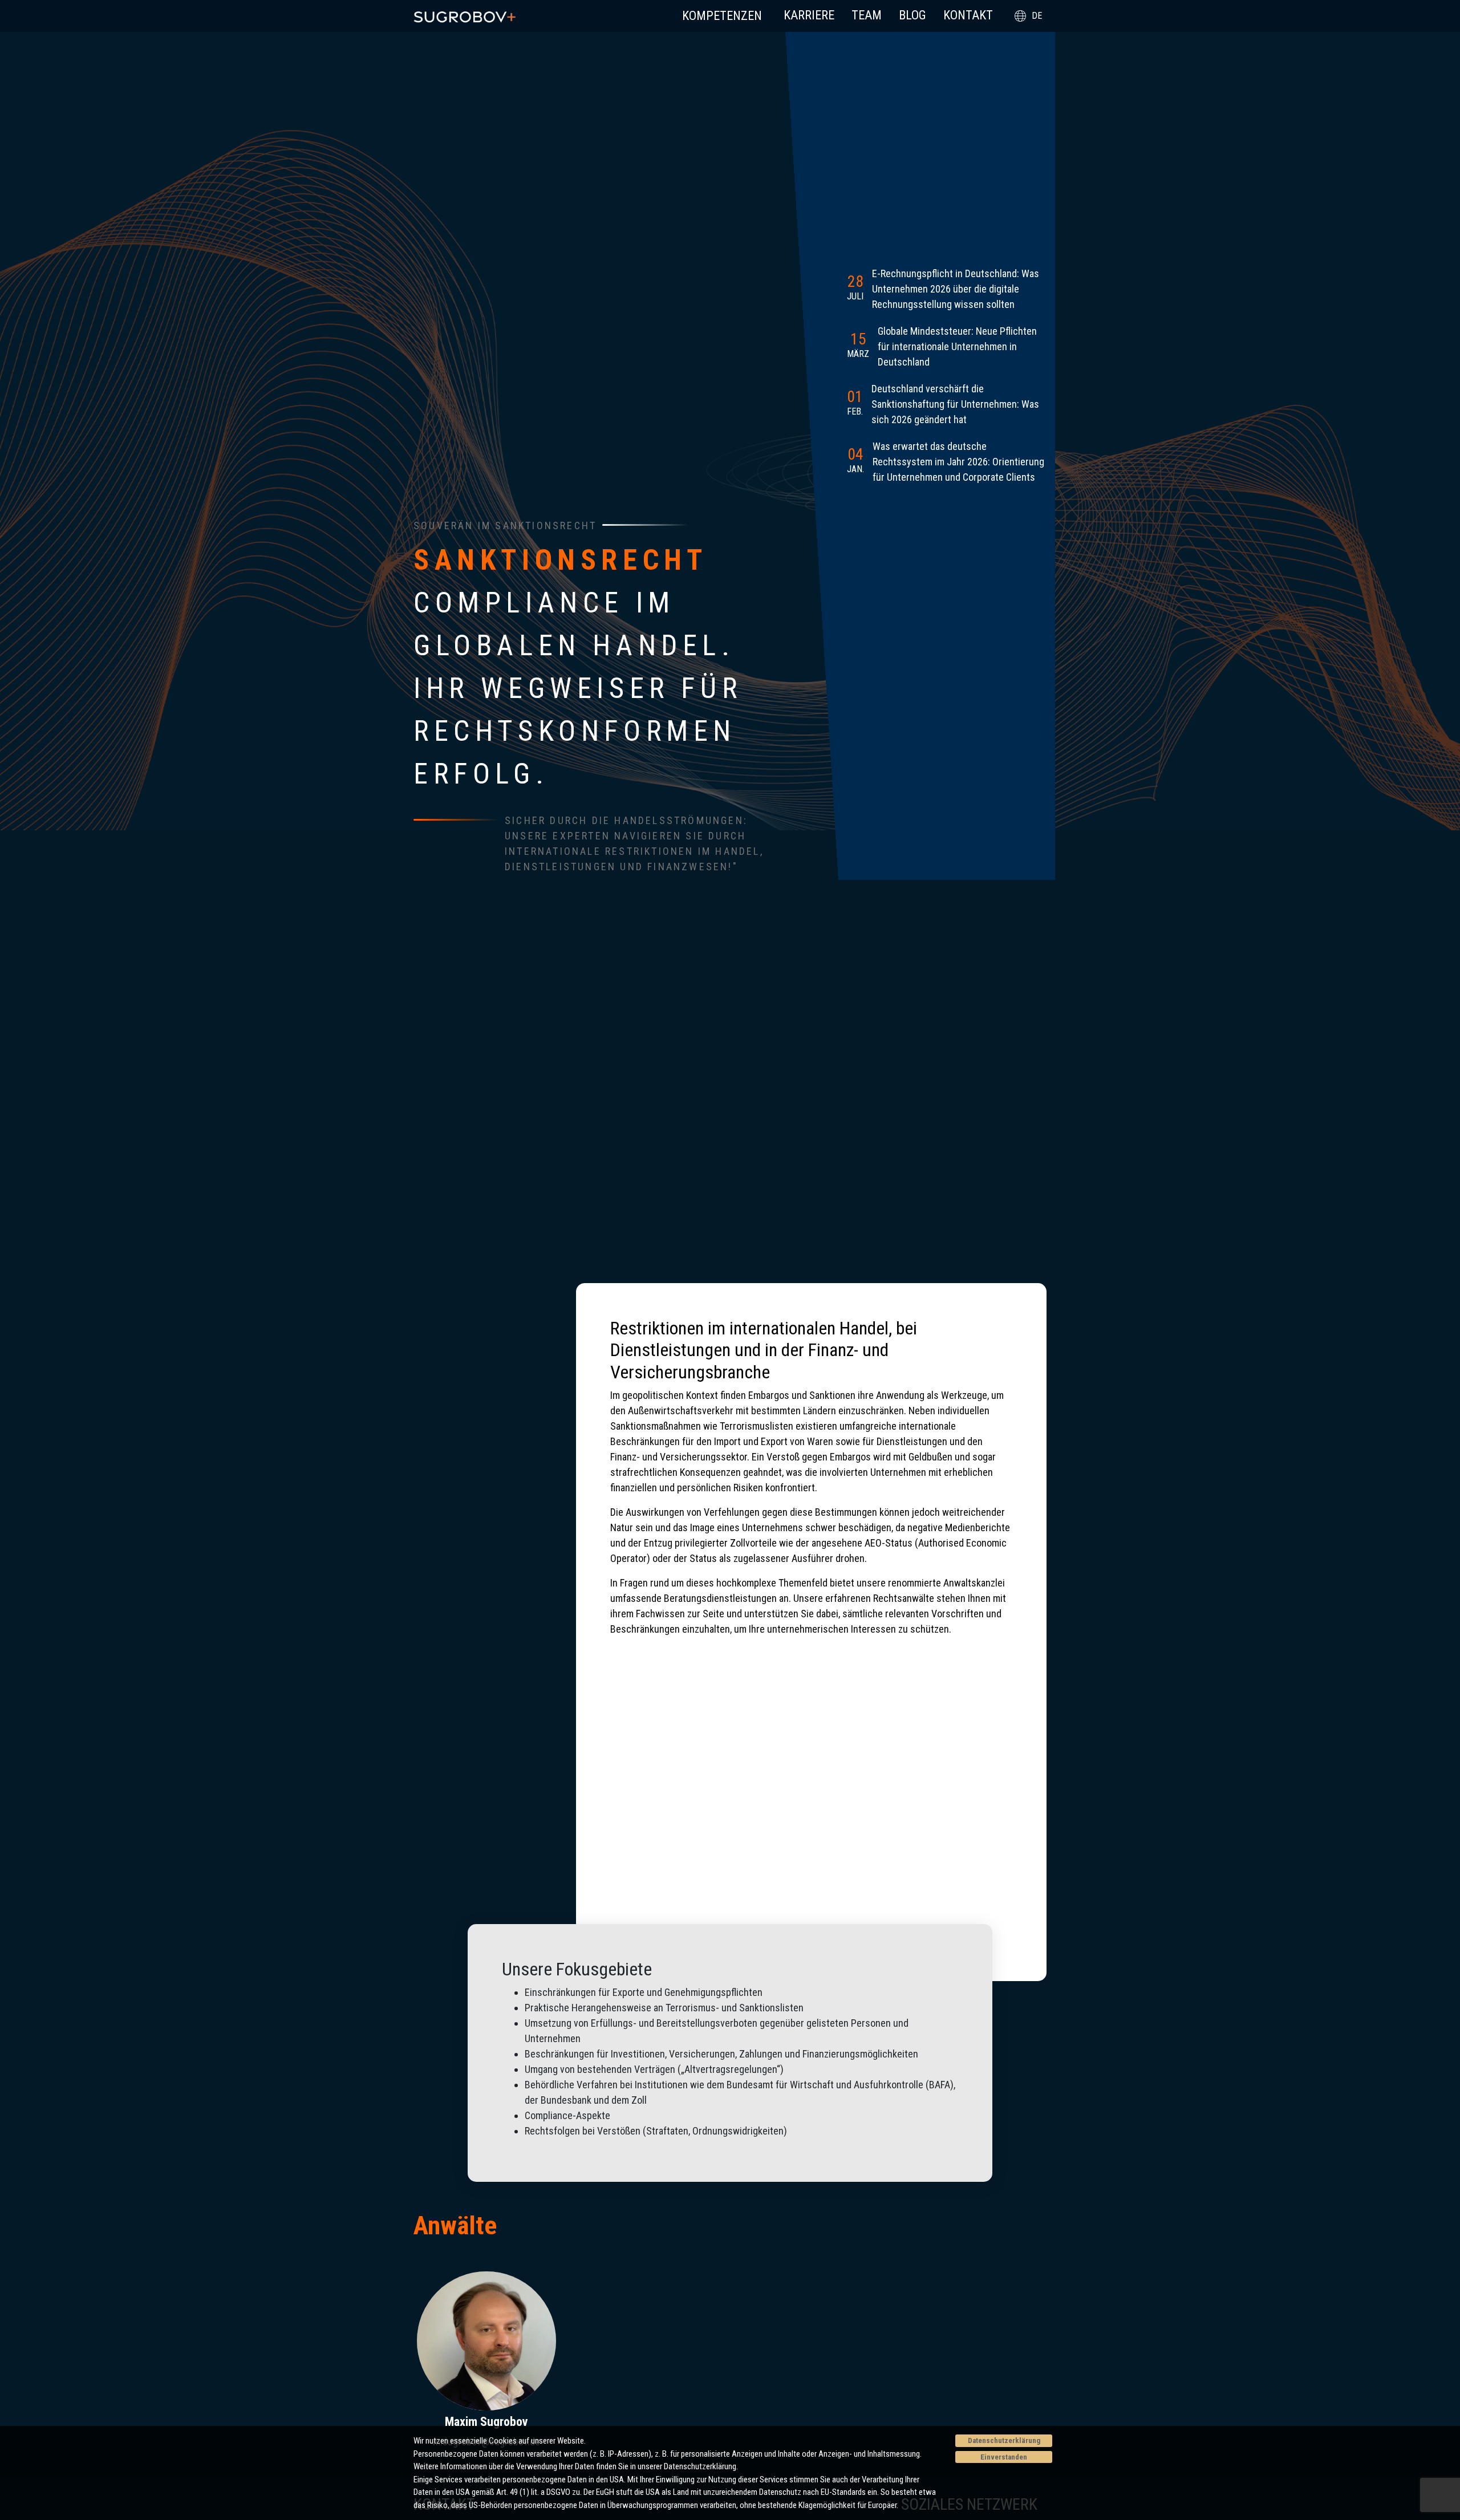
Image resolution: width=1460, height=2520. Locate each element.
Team (867, 15)
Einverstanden (1004, 2457)
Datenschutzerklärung (1004, 2440)
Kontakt (968, 15)
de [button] (1037, 16)
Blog (912, 15)
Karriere (809, 15)
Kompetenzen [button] (722, 16)
